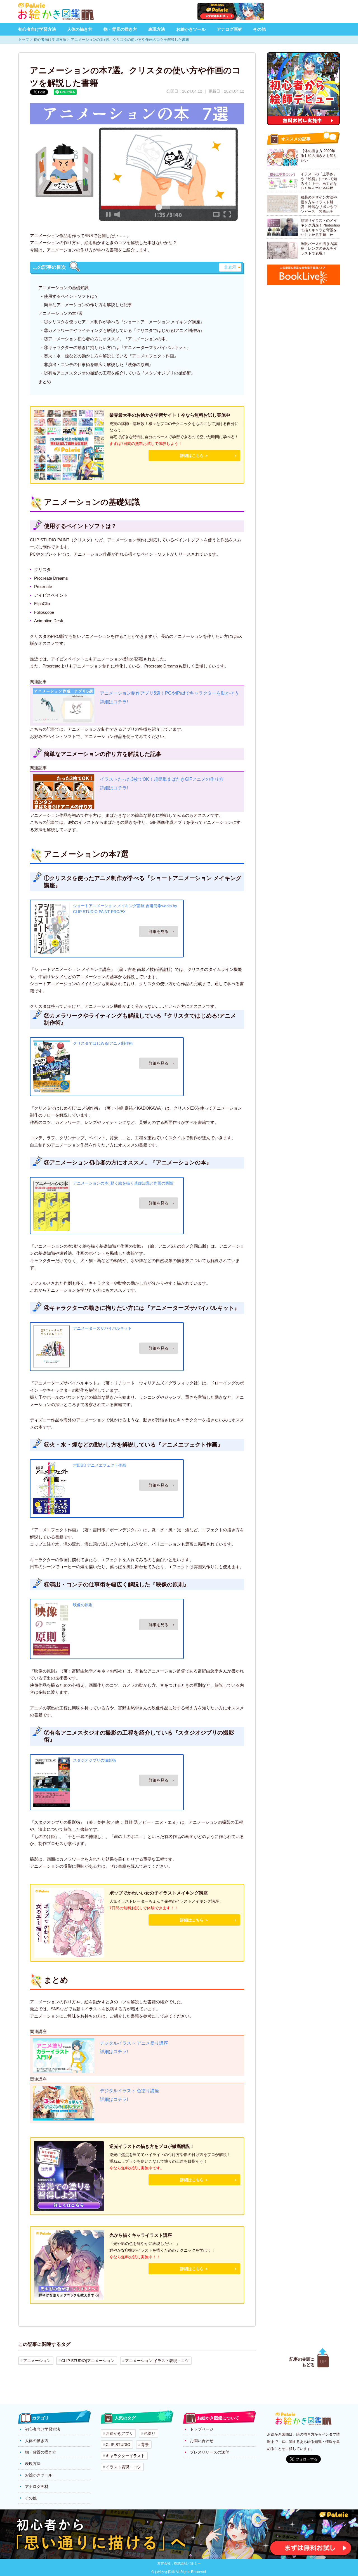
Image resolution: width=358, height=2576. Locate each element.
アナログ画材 (229, 29)
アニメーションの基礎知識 (63, 288)
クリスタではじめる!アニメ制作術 (103, 1043)
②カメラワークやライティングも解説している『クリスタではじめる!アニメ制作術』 (124, 330)
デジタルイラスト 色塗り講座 (129, 2091)
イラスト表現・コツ (123, 2467)
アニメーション (37, 2361)
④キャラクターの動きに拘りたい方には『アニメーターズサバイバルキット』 (117, 347)
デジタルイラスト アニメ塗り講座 (134, 2043)
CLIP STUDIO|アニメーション (88, 2361)
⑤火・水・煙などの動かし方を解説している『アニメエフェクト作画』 (111, 356)
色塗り (150, 2433)
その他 (259, 29)
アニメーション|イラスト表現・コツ (157, 2361)
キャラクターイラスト (125, 2456)
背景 (145, 2445)
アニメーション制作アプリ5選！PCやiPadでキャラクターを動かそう (169, 693)
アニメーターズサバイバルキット (102, 1328)
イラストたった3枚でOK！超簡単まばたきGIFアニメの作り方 (162, 779)
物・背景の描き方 (120, 29)
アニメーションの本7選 (60, 313)
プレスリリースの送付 (209, 2452)
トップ (24, 40)
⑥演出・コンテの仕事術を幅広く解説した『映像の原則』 (98, 365)
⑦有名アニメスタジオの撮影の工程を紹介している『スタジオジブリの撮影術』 (119, 373)
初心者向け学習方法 (37, 29)
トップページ (202, 2429)
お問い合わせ (202, 2441)
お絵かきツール (191, 29)
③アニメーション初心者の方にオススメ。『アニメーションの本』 (107, 339)
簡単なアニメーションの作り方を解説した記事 (88, 305)
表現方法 (157, 29)
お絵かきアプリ (119, 2433)
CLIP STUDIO (118, 2445)
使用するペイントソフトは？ (71, 296)
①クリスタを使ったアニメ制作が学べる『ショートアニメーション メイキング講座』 (124, 322)
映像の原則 (83, 1605)
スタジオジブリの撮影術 (95, 1760)
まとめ (45, 382)
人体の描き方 (80, 29)
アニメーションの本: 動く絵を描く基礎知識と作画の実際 (123, 1183)
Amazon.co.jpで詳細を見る (159, 931)
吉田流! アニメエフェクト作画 (100, 1465)
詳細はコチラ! (114, 702)
